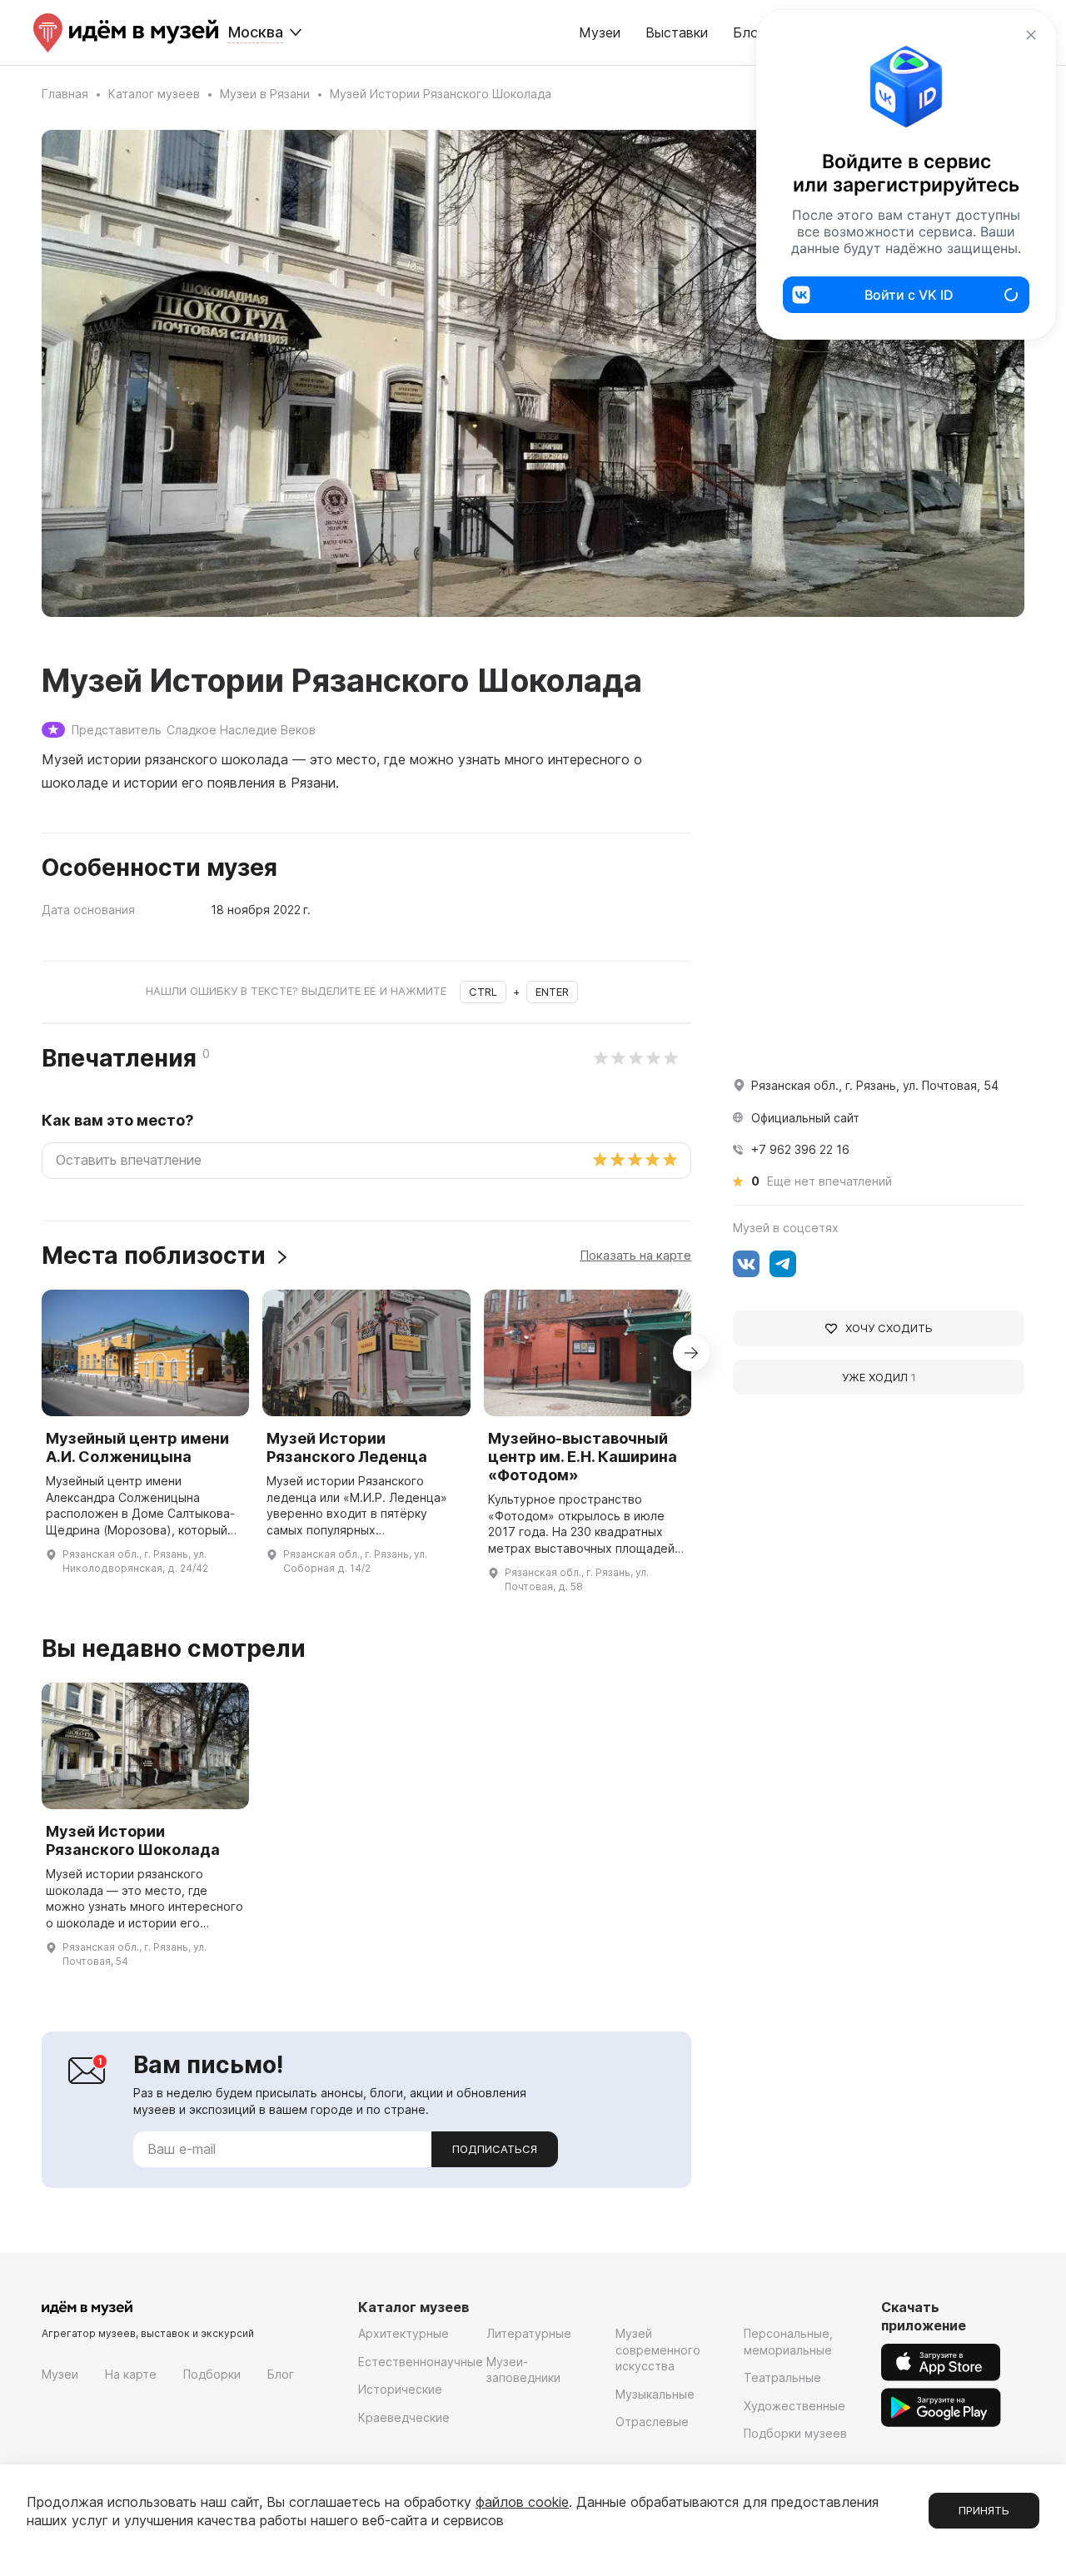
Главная (65, 94)
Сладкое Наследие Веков (241, 730)
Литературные (529, 2333)
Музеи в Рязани (265, 94)
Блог (281, 2374)
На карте (131, 2374)
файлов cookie (522, 2502)
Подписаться (495, 2149)
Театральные (782, 2377)
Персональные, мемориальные (788, 2342)
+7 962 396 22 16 (800, 1149)
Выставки (677, 32)
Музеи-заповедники (523, 2370)
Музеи (600, 32)
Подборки (212, 2374)
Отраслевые (652, 2422)
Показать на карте (635, 1255)
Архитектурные (403, 2333)
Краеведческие (404, 2417)
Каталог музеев (154, 94)
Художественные (795, 2406)
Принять (984, 2510)
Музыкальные (655, 2394)
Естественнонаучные (421, 2362)
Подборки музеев (795, 2433)
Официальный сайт (805, 1118)
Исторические (400, 2389)
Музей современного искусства (658, 2350)
